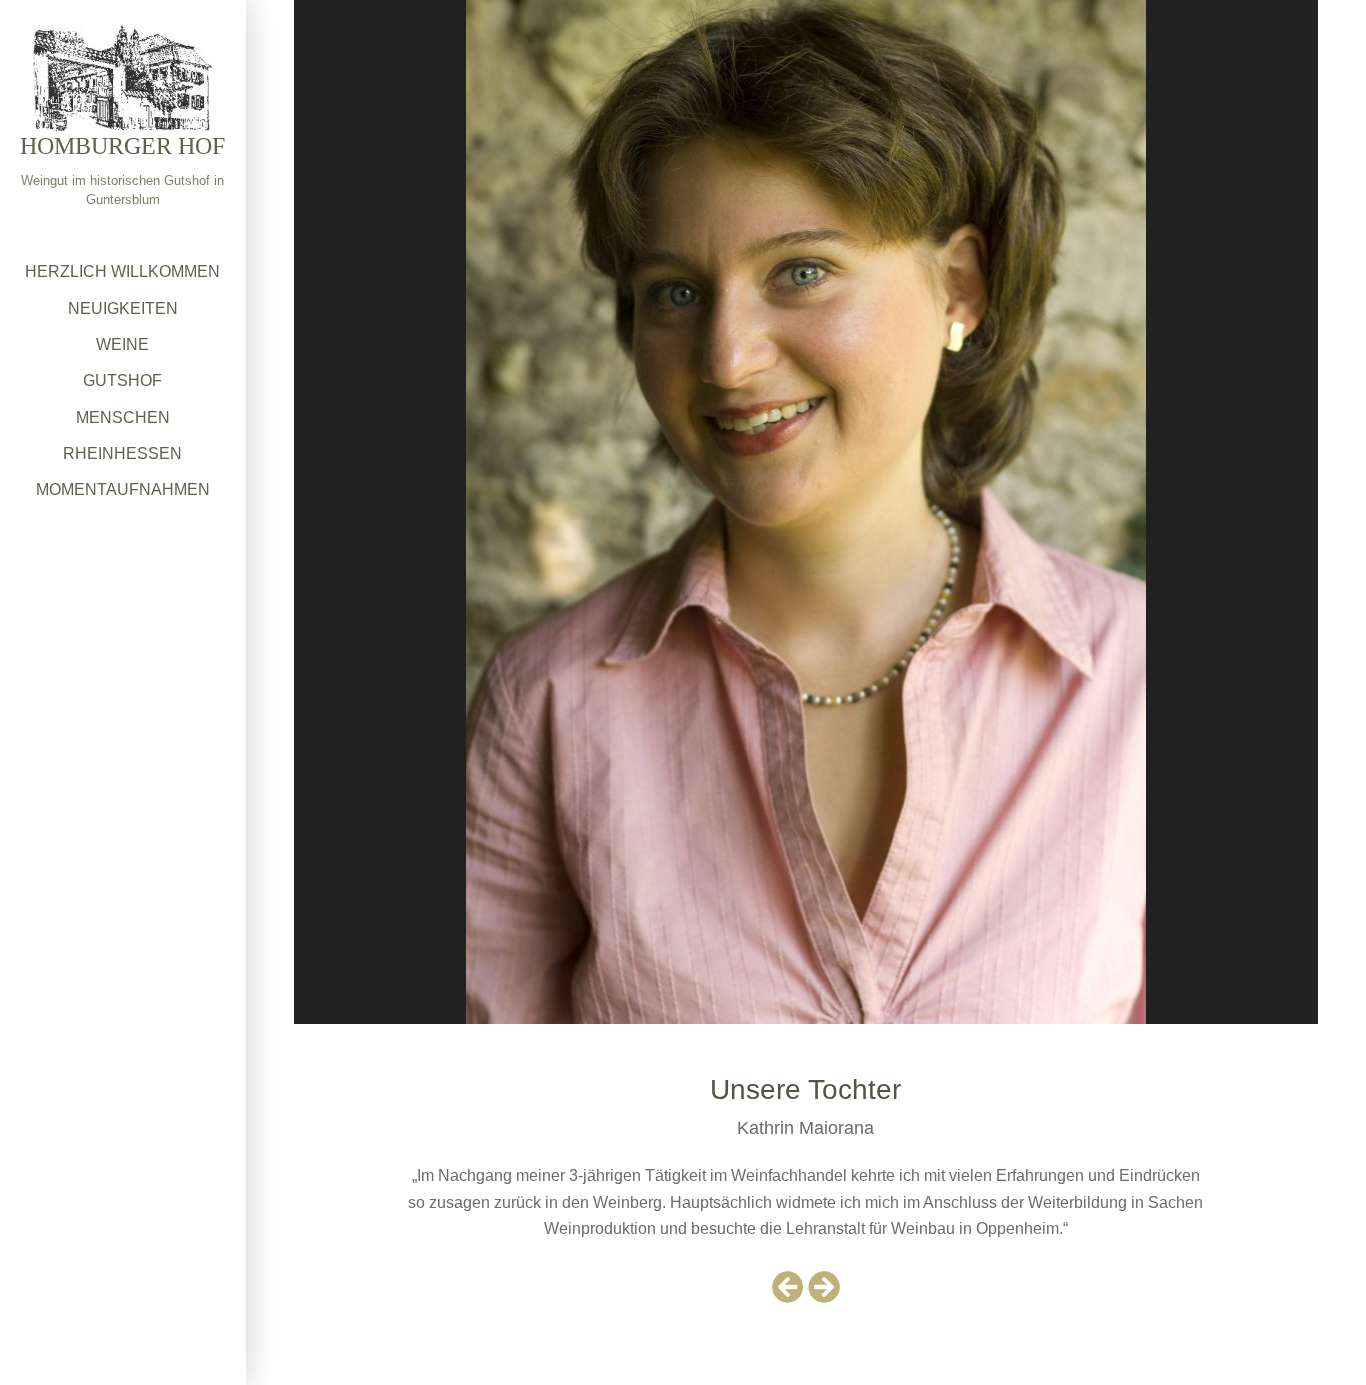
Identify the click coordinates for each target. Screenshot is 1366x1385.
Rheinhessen (122, 453)
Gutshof (122, 380)
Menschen (123, 417)
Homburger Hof (122, 146)
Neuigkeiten (123, 308)
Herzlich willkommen (122, 271)
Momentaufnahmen (123, 489)
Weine (122, 344)
